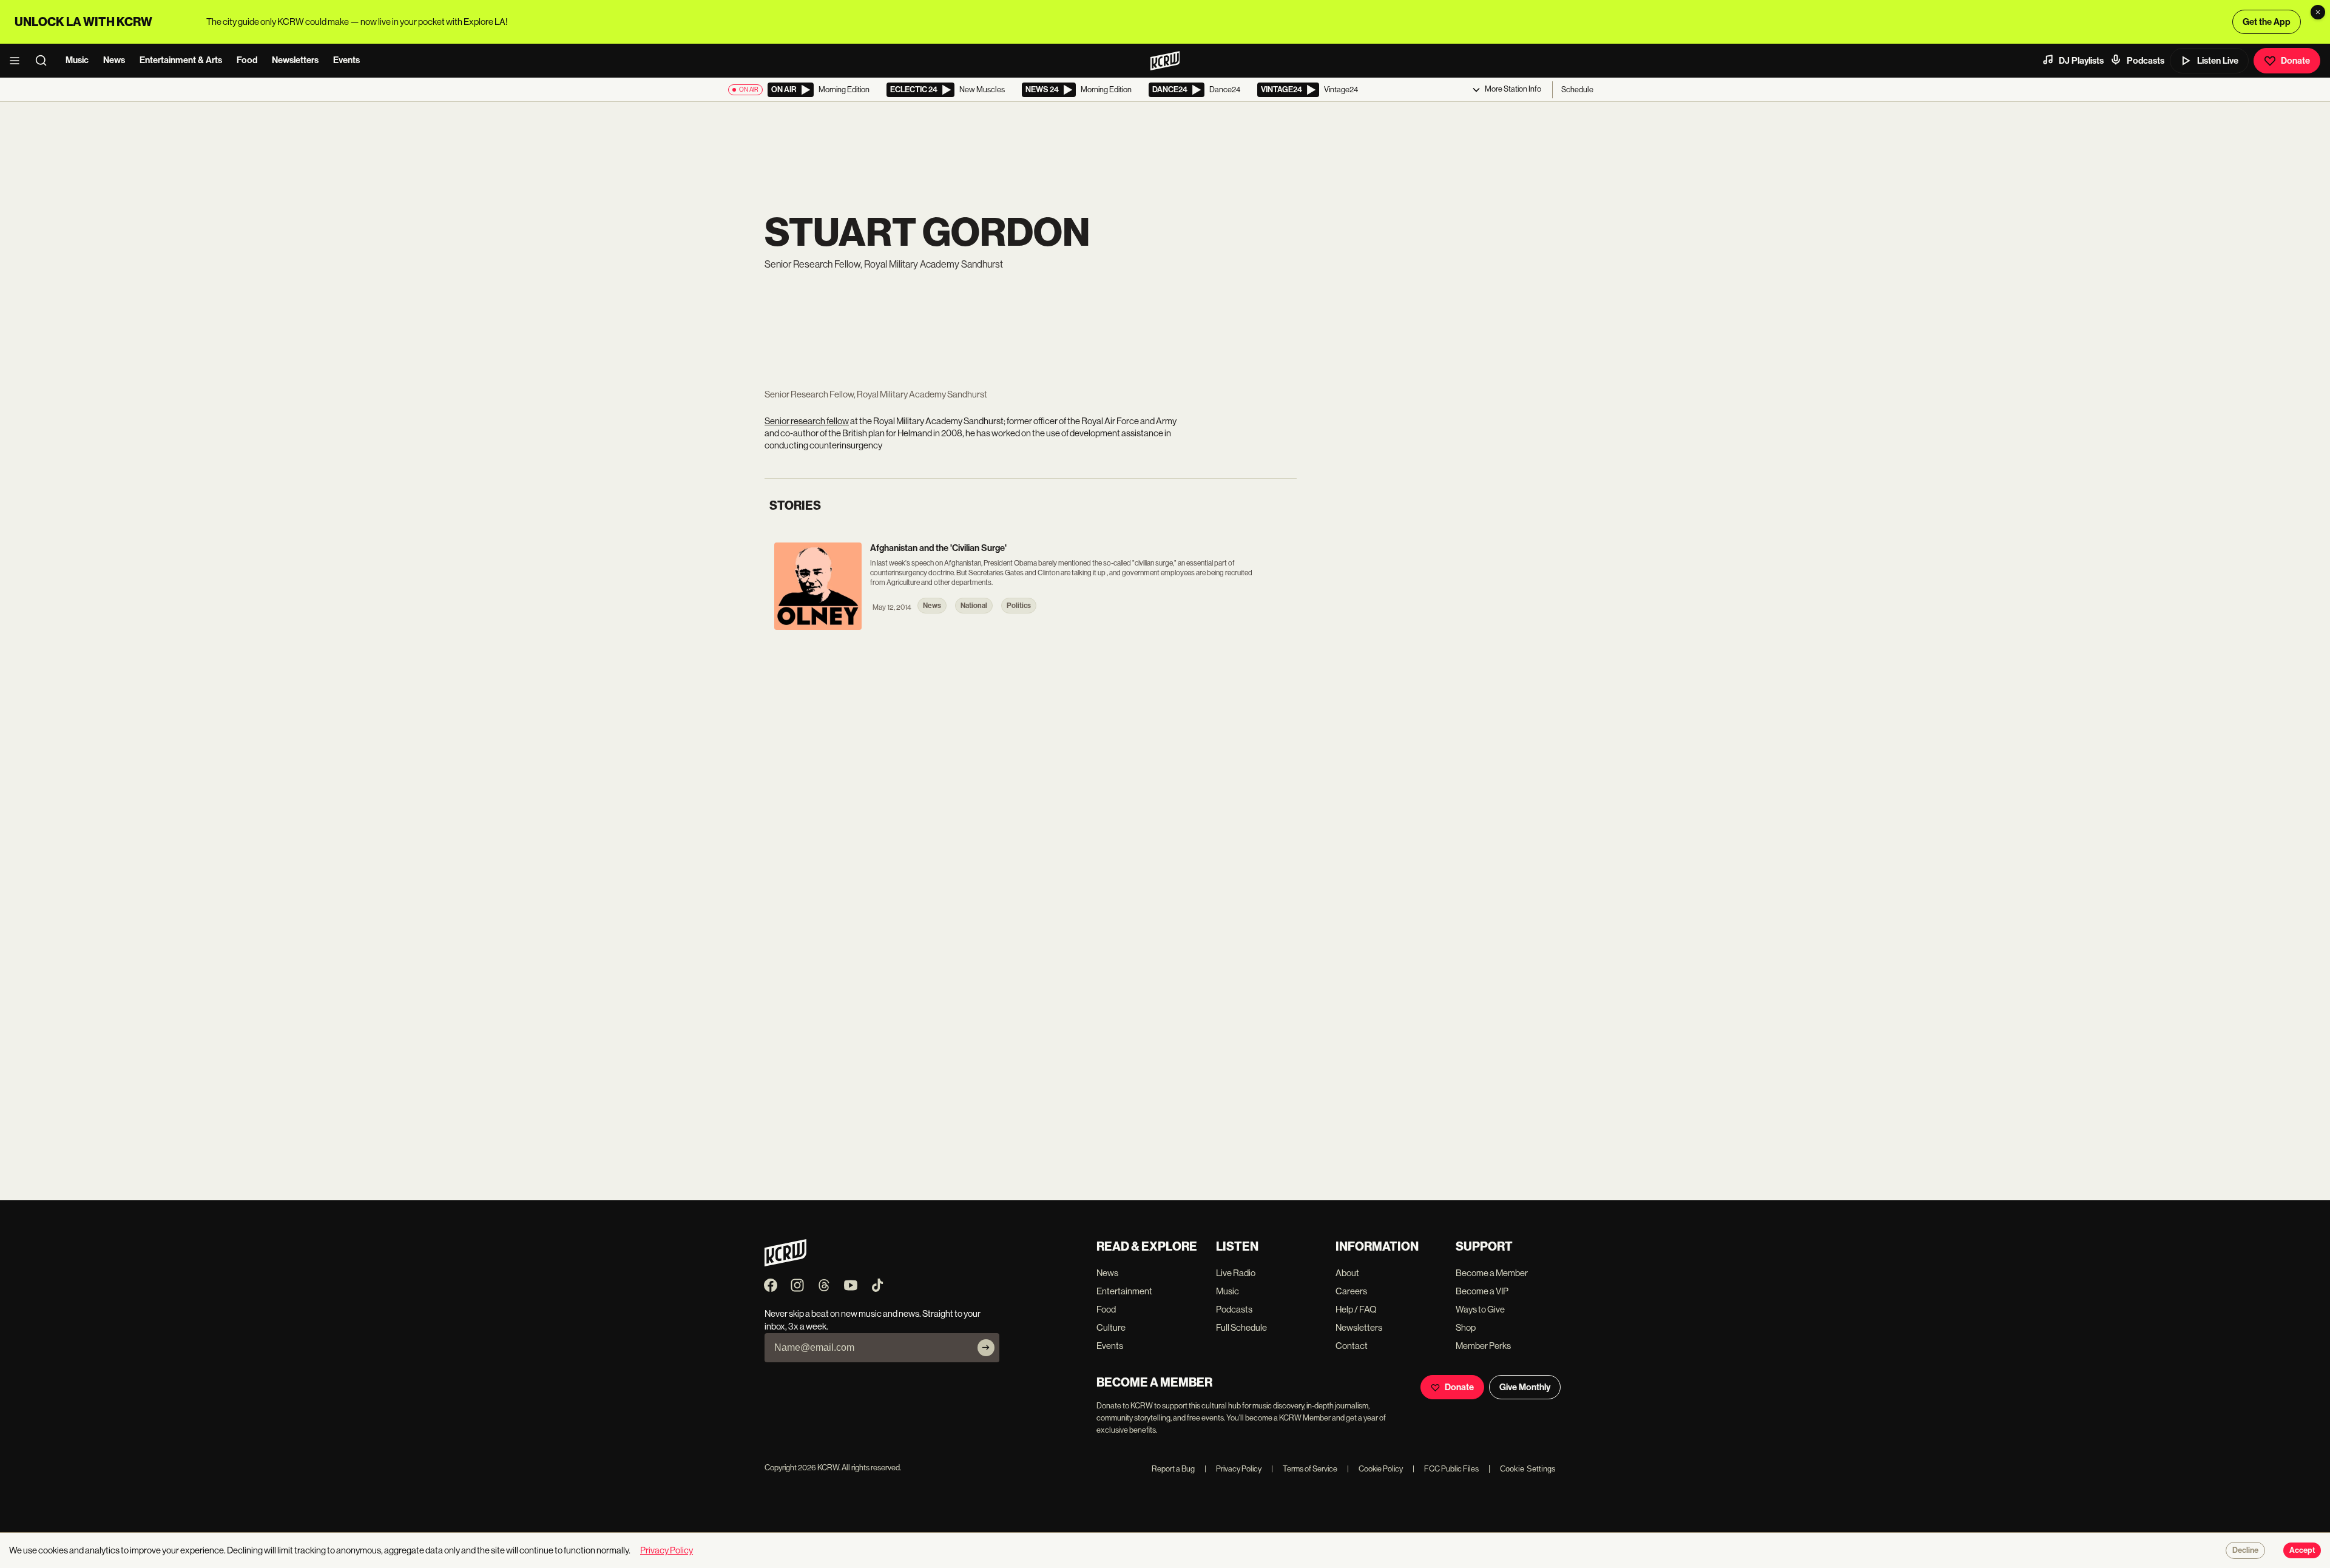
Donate (2295, 61)
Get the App (2267, 22)
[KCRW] (785, 1263)
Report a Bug (1173, 1469)
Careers (1351, 1291)
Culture (1111, 1327)
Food (247, 60)
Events (346, 60)
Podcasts (2146, 61)
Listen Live (2218, 61)
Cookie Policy (1375, 1469)
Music (77, 60)
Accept (2302, 1550)
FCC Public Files (1446, 1469)
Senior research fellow (807, 421)
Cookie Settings (1528, 1469)
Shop (1466, 1327)
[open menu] (18, 61)
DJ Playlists (2081, 61)
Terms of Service (1304, 1469)
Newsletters (295, 60)
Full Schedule (1241, 1327)
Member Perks (1483, 1346)
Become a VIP (1482, 1291)
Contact (1352, 1346)
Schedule (1577, 90)
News (114, 60)
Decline (2245, 1550)
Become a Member (1492, 1273)
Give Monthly (1525, 1387)
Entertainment (1124, 1291)
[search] (45, 61)
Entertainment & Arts (181, 60)
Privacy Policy (1233, 1469)
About (1347, 1273)
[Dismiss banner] (2318, 12)
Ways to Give (1480, 1309)
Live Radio (1236, 1273)
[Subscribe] (986, 1348)
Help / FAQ (1356, 1309)
